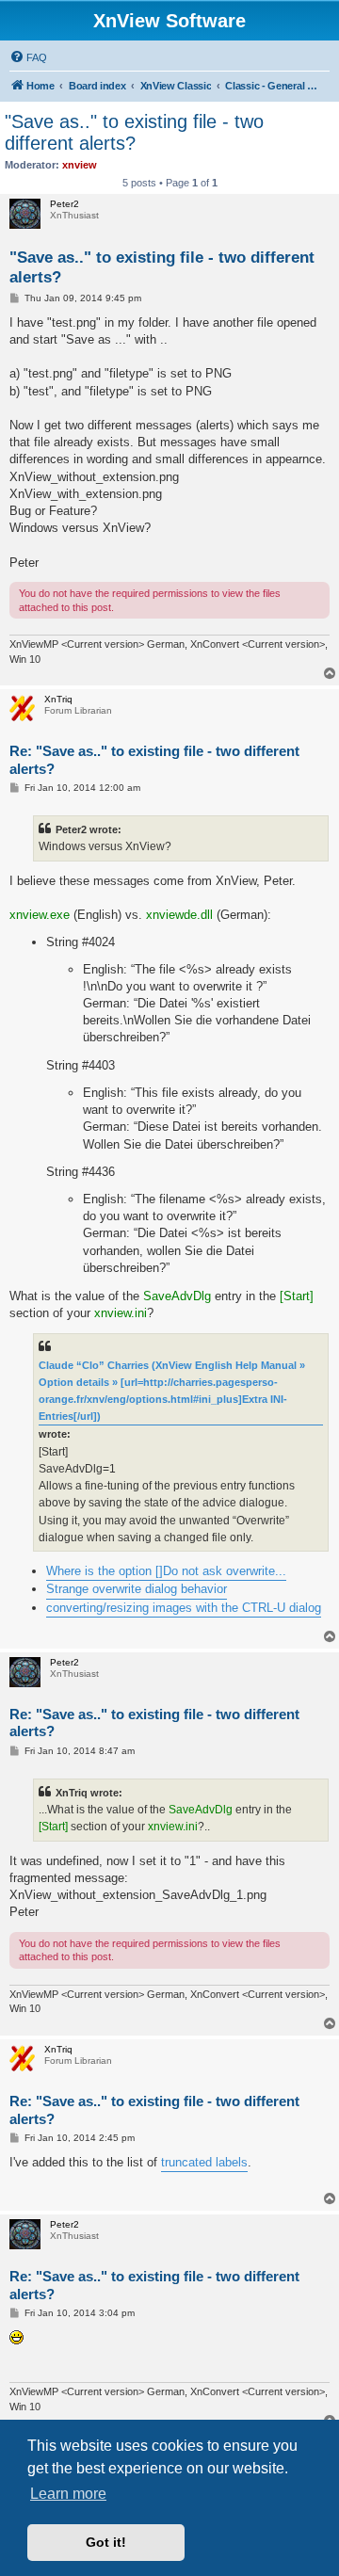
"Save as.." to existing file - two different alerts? (134, 132)
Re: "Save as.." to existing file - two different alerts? (154, 760)
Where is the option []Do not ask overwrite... (166, 1571)
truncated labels (204, 2162)
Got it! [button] (106, 2542)
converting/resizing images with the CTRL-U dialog (184, 1608)
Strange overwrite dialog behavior (137, 1589)
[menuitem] (28, 57)
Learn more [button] (68, 2494)
